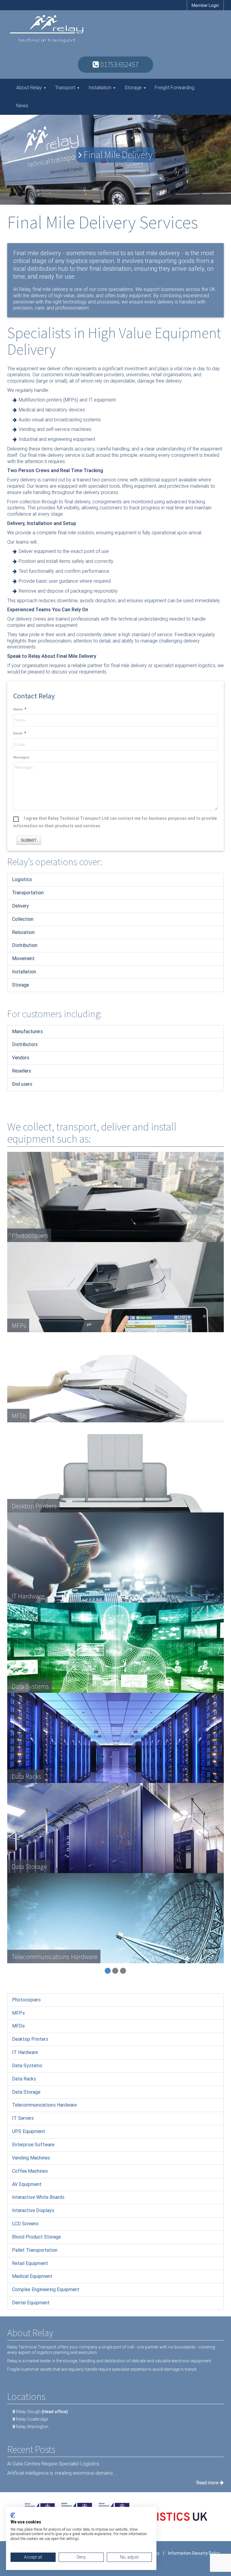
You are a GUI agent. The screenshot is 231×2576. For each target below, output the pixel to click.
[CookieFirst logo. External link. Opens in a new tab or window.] (13, 2515)
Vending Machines (31, 2158)
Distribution (25, 945)
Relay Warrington (32, 2427)
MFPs (18, 2013)
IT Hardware (25, 2052)
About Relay (30, 88)
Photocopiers (26, 2000)
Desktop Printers (30, 2039)
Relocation (23, 932)
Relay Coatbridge (32, 2419)
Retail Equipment (30, 2263)
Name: (18, 709)
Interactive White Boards (38, 2197)
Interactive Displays (33, 2210)
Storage (134, 88)
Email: (18, 733)
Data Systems (27, 2066)
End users (22, 1084)
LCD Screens (25, 2224)
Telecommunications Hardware (44, 2105)
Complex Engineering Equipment (46, 2289)
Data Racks (24, 2079)
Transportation (28, 893)
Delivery (20, 906)
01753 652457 (119, 64)
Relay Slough (42, 2412)
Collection (23, 919)
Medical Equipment (32, 2276)
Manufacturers (27, 1032)
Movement (23, 958)
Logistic (21, 879)
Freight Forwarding (175, 88)
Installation (100, 88)
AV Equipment (27, 2184)
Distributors (25, 1044)
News (22, 106)
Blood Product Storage (36, 2237)
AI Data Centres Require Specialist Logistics (53, 2464)
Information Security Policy (194, 2553)
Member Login (205, 5)
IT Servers (23, 2118)
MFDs (18, 2026)
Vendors (21, 1058)
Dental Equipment (31, 2303)
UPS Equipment (29, 2131)
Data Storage (26, 2092)
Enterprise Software (33, 2145)
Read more (208, 2483)
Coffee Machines (30, 2171)
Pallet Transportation (35, 2250)
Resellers (22, 1071)
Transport (66, 88)
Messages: (22, 757)
